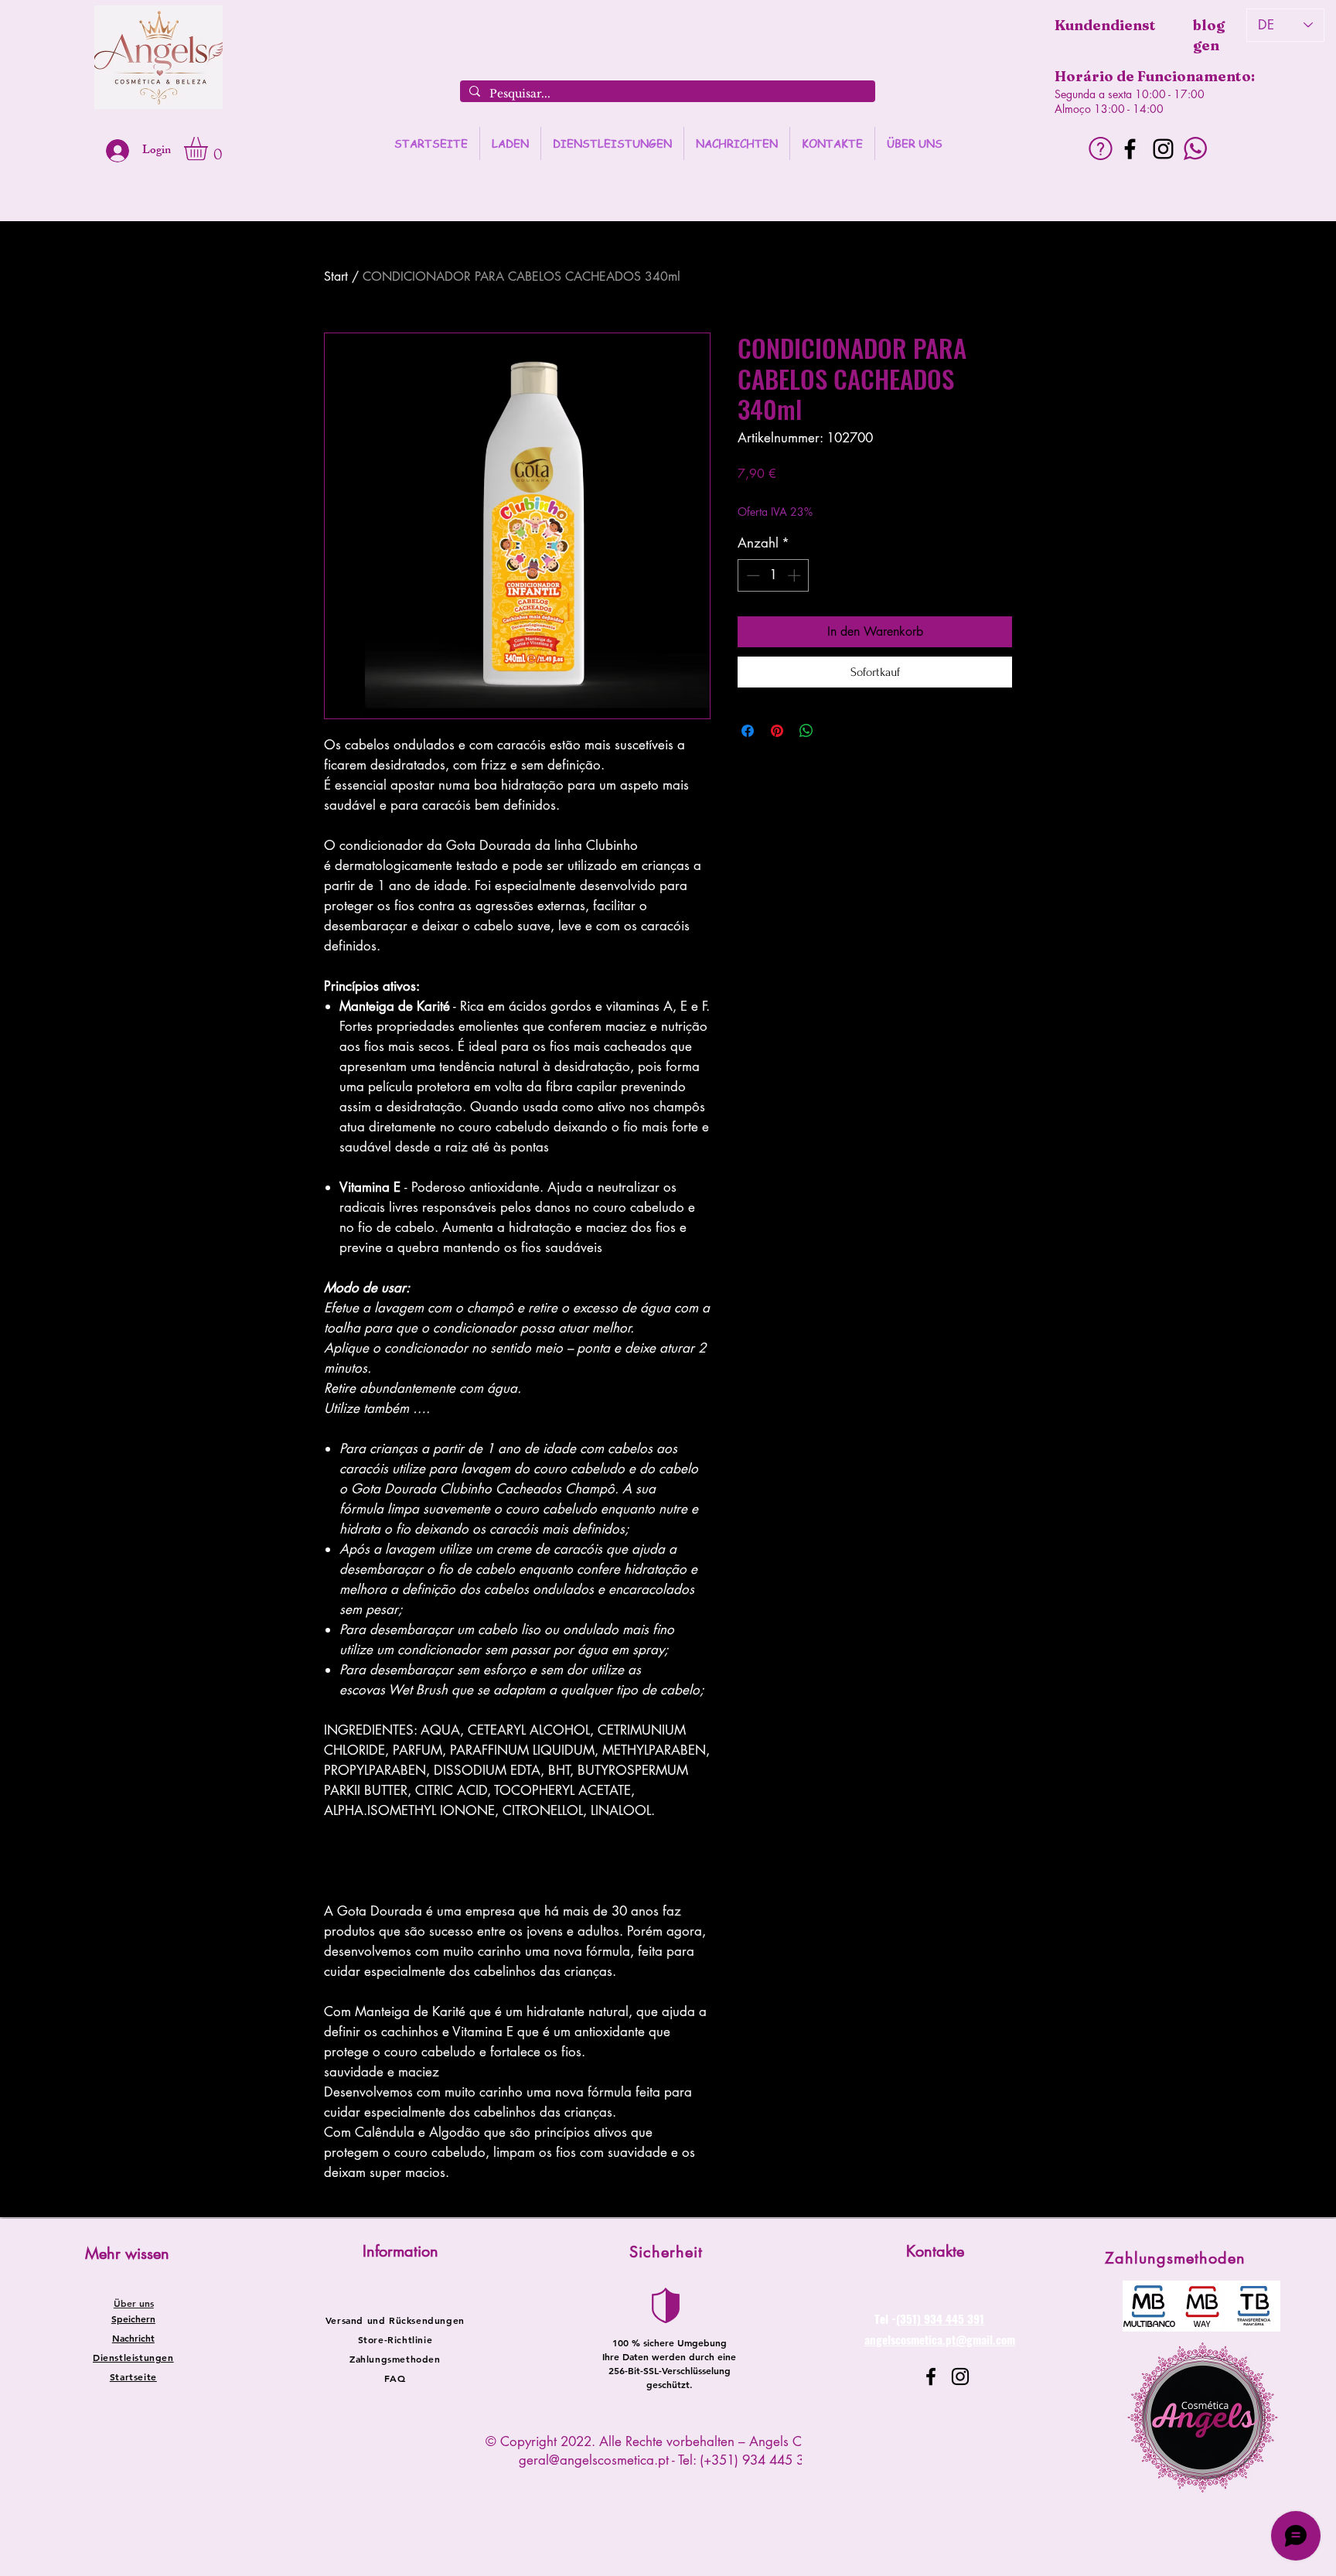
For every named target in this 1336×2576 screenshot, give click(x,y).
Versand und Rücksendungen (395, 2320)
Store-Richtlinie (395, 2339)
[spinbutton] (774, 575)
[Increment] (796, 575)
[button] (210, 148)
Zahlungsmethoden (395, 2359)
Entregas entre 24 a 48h (862, 496)
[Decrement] (751, 575)
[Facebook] (1130, 149)
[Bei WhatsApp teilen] (806, 731)
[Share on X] (836, 731)
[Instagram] (1163, 149)
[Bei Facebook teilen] (748, 731)
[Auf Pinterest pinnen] (777, 731)
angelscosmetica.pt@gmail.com (940, 2339)
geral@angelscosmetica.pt (594, 2460)
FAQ (395, 2378)
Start (336, 276)
